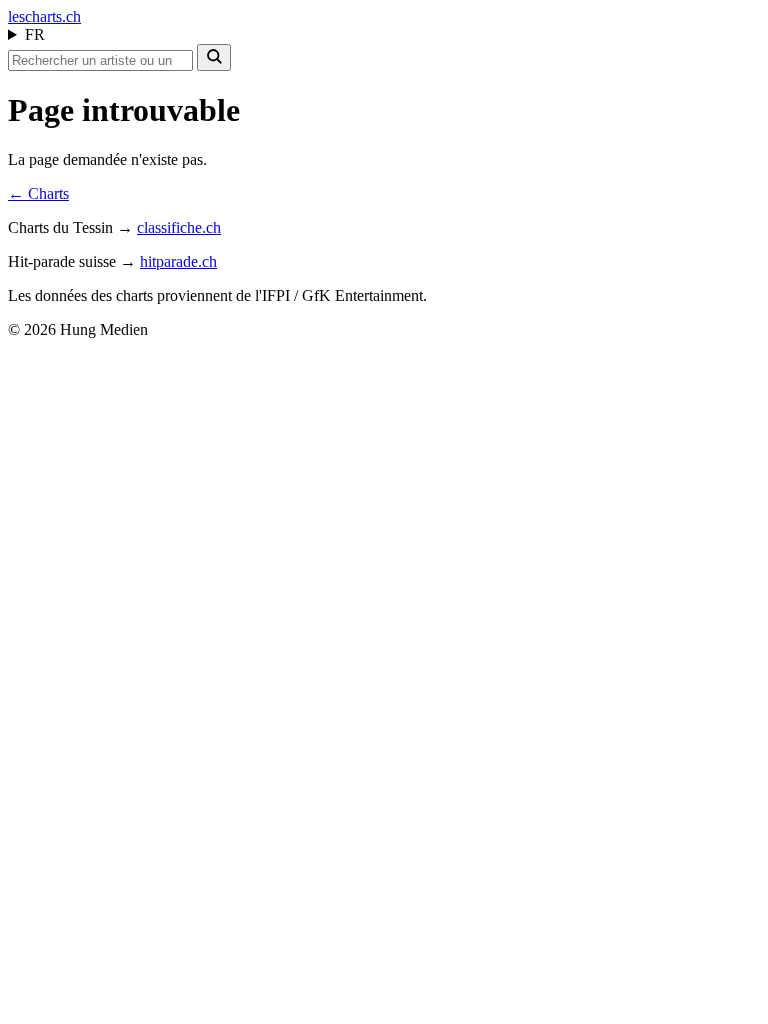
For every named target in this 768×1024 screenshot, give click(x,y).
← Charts (38, 193)
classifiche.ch (179, 227)
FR (35, 34)
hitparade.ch (178, 261)
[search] (214, 57)
